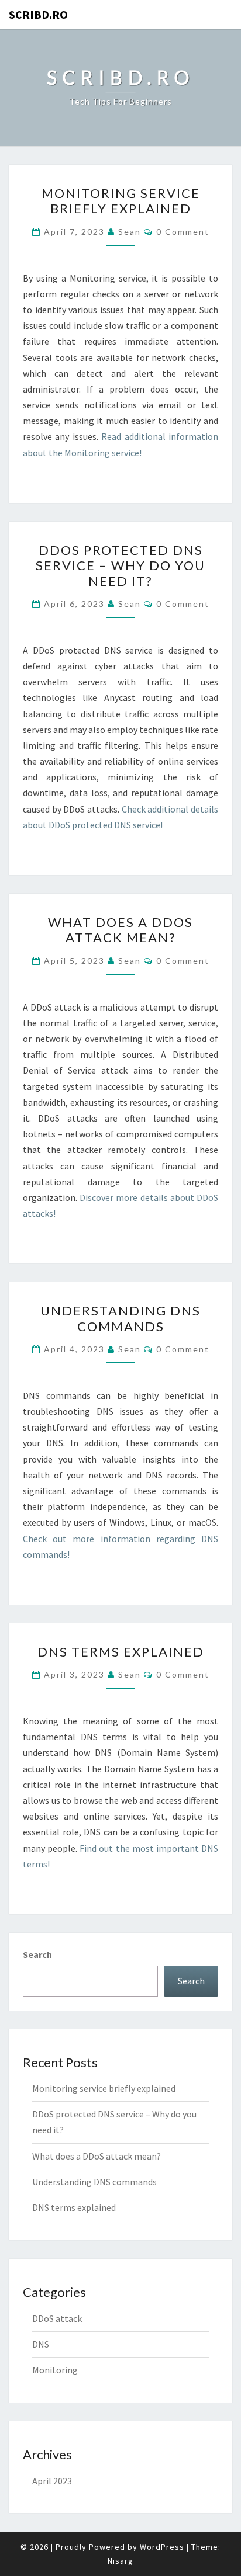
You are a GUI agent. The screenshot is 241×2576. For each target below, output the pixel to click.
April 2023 (52, 2481)
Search (37, 1954)
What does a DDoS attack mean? (120, 930)
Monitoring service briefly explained (121, 201)
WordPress (162, 2547)
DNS (41, 2344)
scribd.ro (38, 14)
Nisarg (120, 2561)
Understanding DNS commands (120, 1318)
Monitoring (55, 2370)
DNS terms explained (121, 1652)
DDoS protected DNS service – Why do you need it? (120, 565)
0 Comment (183, 232)
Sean (130, 232)
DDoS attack (57, 2318)
